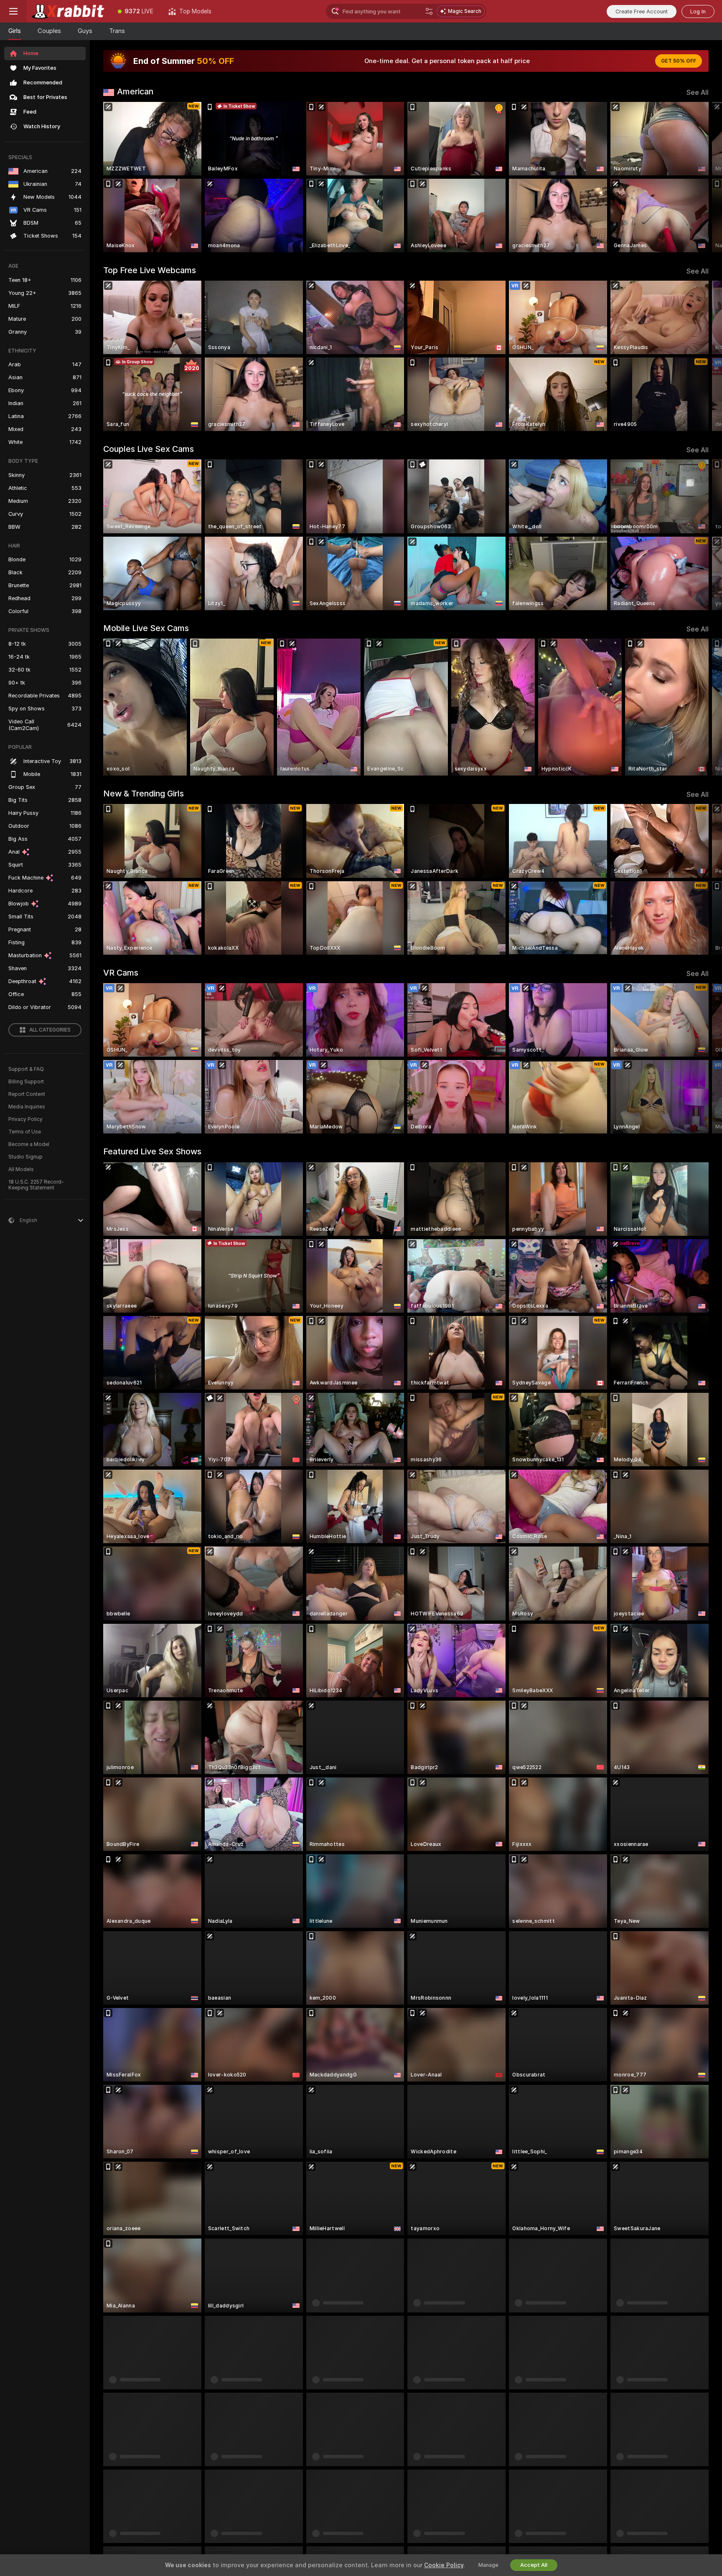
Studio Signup (25, 1157)
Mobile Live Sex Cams (146, 628)
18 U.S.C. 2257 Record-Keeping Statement (36, 1185)
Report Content (27, 1094)
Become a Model (29, 1144)
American (135, 91)
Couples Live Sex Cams (149, 449)
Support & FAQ (26, 1069)
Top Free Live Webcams (150, 270)
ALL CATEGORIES (50, 1030)
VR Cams (121, 973)
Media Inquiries (27, 1107)
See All (698, 93)
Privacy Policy (25, 1119)
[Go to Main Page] (69, 11)
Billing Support (26, 1082)
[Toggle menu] (13, 11)
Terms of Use (25, 1132)
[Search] (429, 11)
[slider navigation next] (701, 177)
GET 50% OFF (679, 61)
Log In (698, 11)
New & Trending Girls (144, 794)
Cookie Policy (444, 2565)
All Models (21, 1169)
